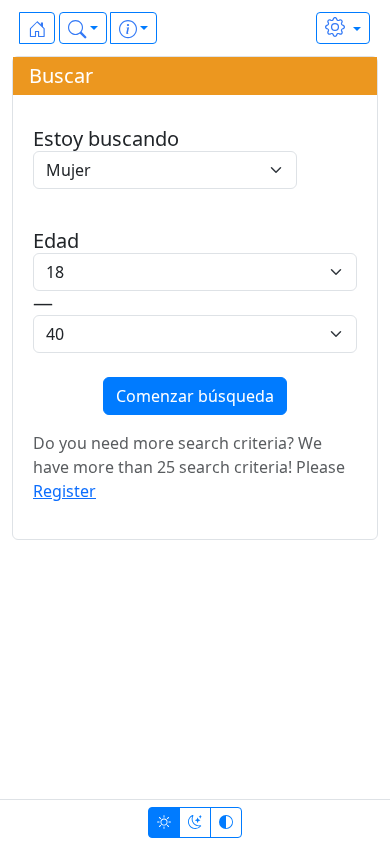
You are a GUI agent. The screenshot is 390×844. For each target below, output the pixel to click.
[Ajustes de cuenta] (343, 28)
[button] (83, 28)
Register (64, 491)
